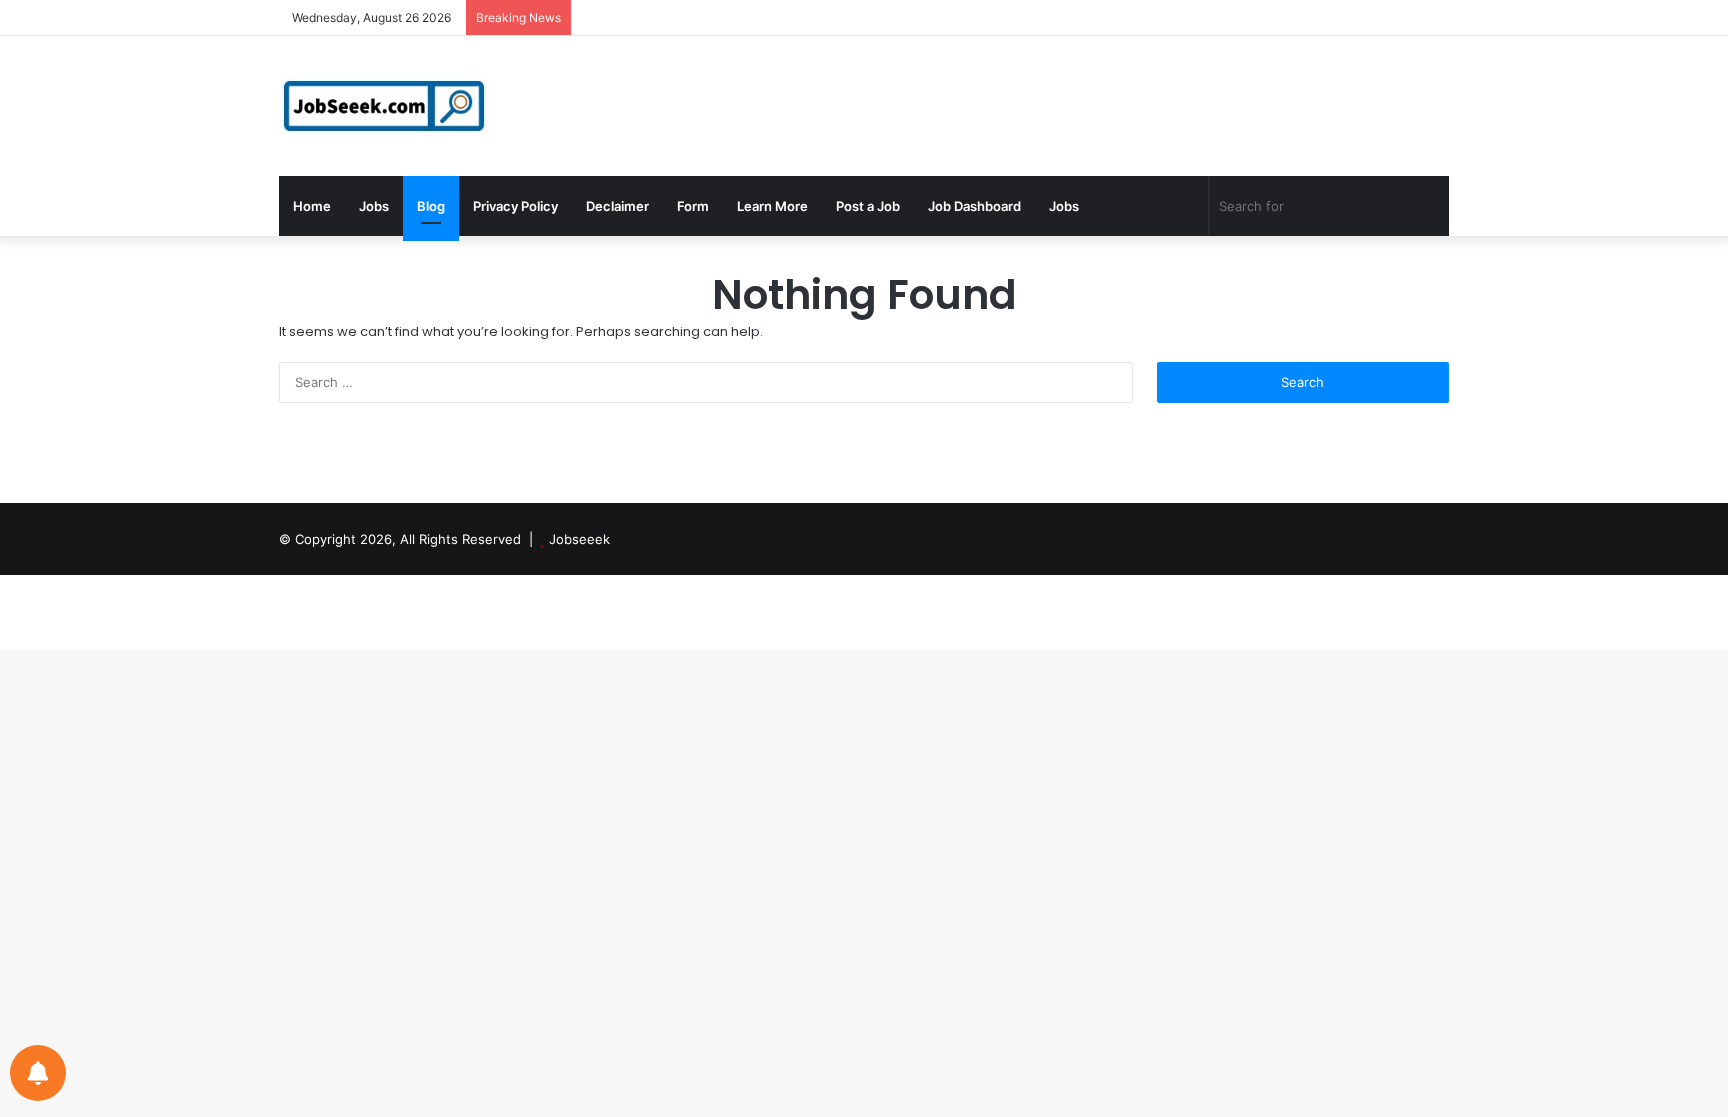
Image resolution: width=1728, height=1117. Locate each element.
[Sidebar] (1434, 17)
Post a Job (868, 206)
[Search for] (1429, 206)
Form (693, 206)
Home (312, 206)
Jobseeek (579, 539)
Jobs (374, 206)
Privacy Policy (515, 206)
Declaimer (617, 206)
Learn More (772, 206)
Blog (431, 206)
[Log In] (1374, 17)
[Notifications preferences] (38, 1073)
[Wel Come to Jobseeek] (386, 106)
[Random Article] (1404, 17)
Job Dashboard (974, 206)
